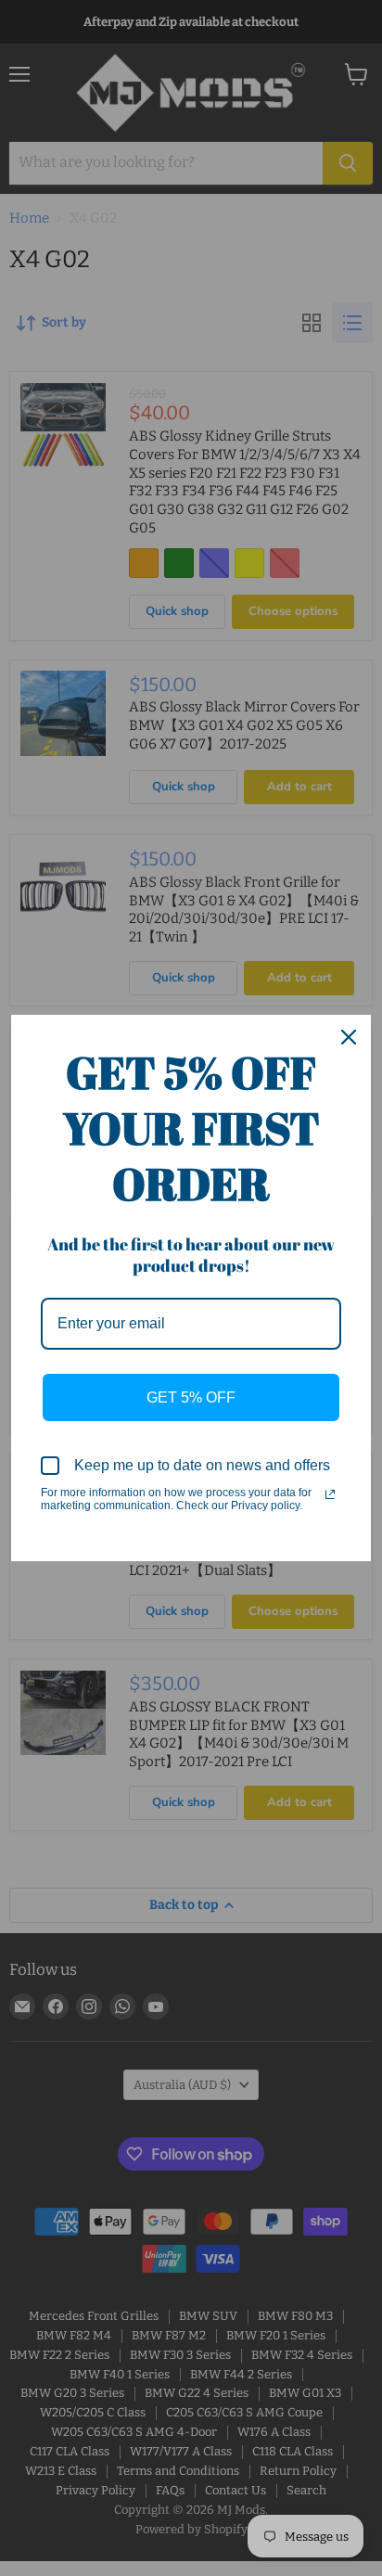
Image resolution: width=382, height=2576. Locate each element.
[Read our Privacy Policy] (330, 1494)
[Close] (349, 1037)
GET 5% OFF (191, 1397)
